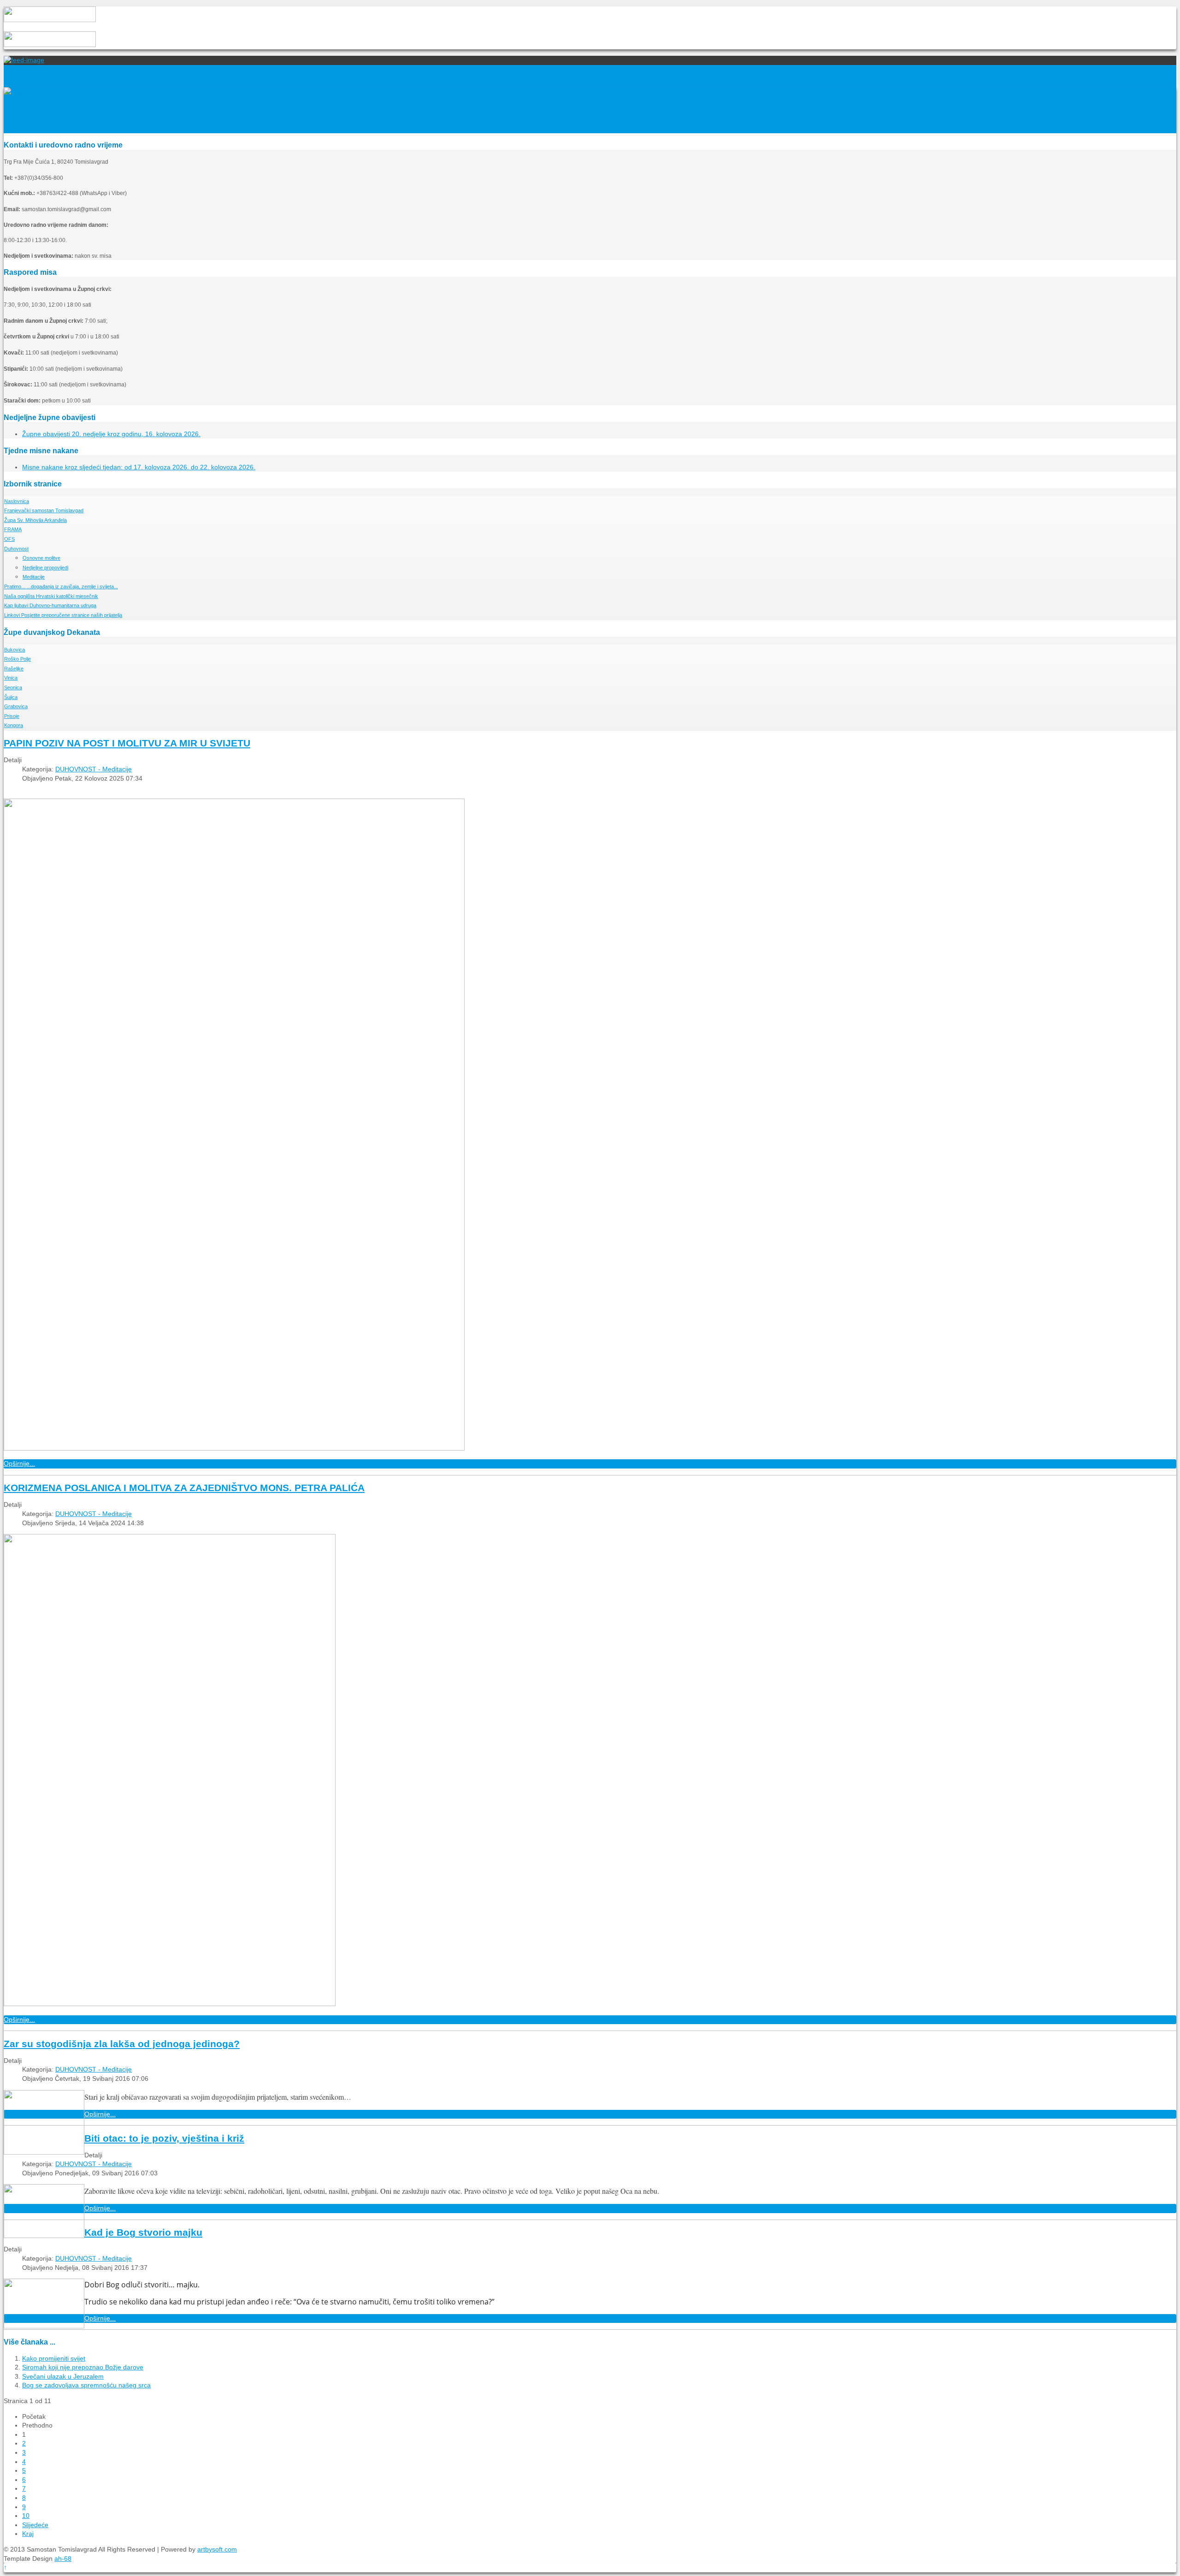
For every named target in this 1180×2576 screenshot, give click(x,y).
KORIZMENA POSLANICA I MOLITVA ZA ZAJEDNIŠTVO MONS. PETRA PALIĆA (184, 1488)
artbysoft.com (217, 2549)
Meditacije (34, 577)
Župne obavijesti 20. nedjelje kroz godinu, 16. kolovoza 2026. (111, 434)
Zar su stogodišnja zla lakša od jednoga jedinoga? (122, 2044)
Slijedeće (35, 2525)
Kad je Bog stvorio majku (143, 2232)
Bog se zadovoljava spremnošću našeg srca (86, 2385)
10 (26, 2516)
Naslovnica (17, 501)
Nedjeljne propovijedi (45, 568)
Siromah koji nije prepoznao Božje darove (83, 2367)
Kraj (28, 2534)
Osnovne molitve (41, 558)
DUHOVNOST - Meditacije (94, 769)
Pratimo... (61, 586)
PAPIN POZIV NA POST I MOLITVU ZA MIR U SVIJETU (127, 743)
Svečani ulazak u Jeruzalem (63, 2376)
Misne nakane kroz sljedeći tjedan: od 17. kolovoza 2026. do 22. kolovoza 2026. (139, 467)
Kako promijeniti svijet (54, 2358)
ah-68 (63, 2558)
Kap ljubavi (50, 605)
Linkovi (63, 615)
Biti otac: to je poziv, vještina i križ (164, 2138)
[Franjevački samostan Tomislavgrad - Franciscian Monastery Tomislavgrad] (15, 91)
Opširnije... (19, 1463)
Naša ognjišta (51, 596)
